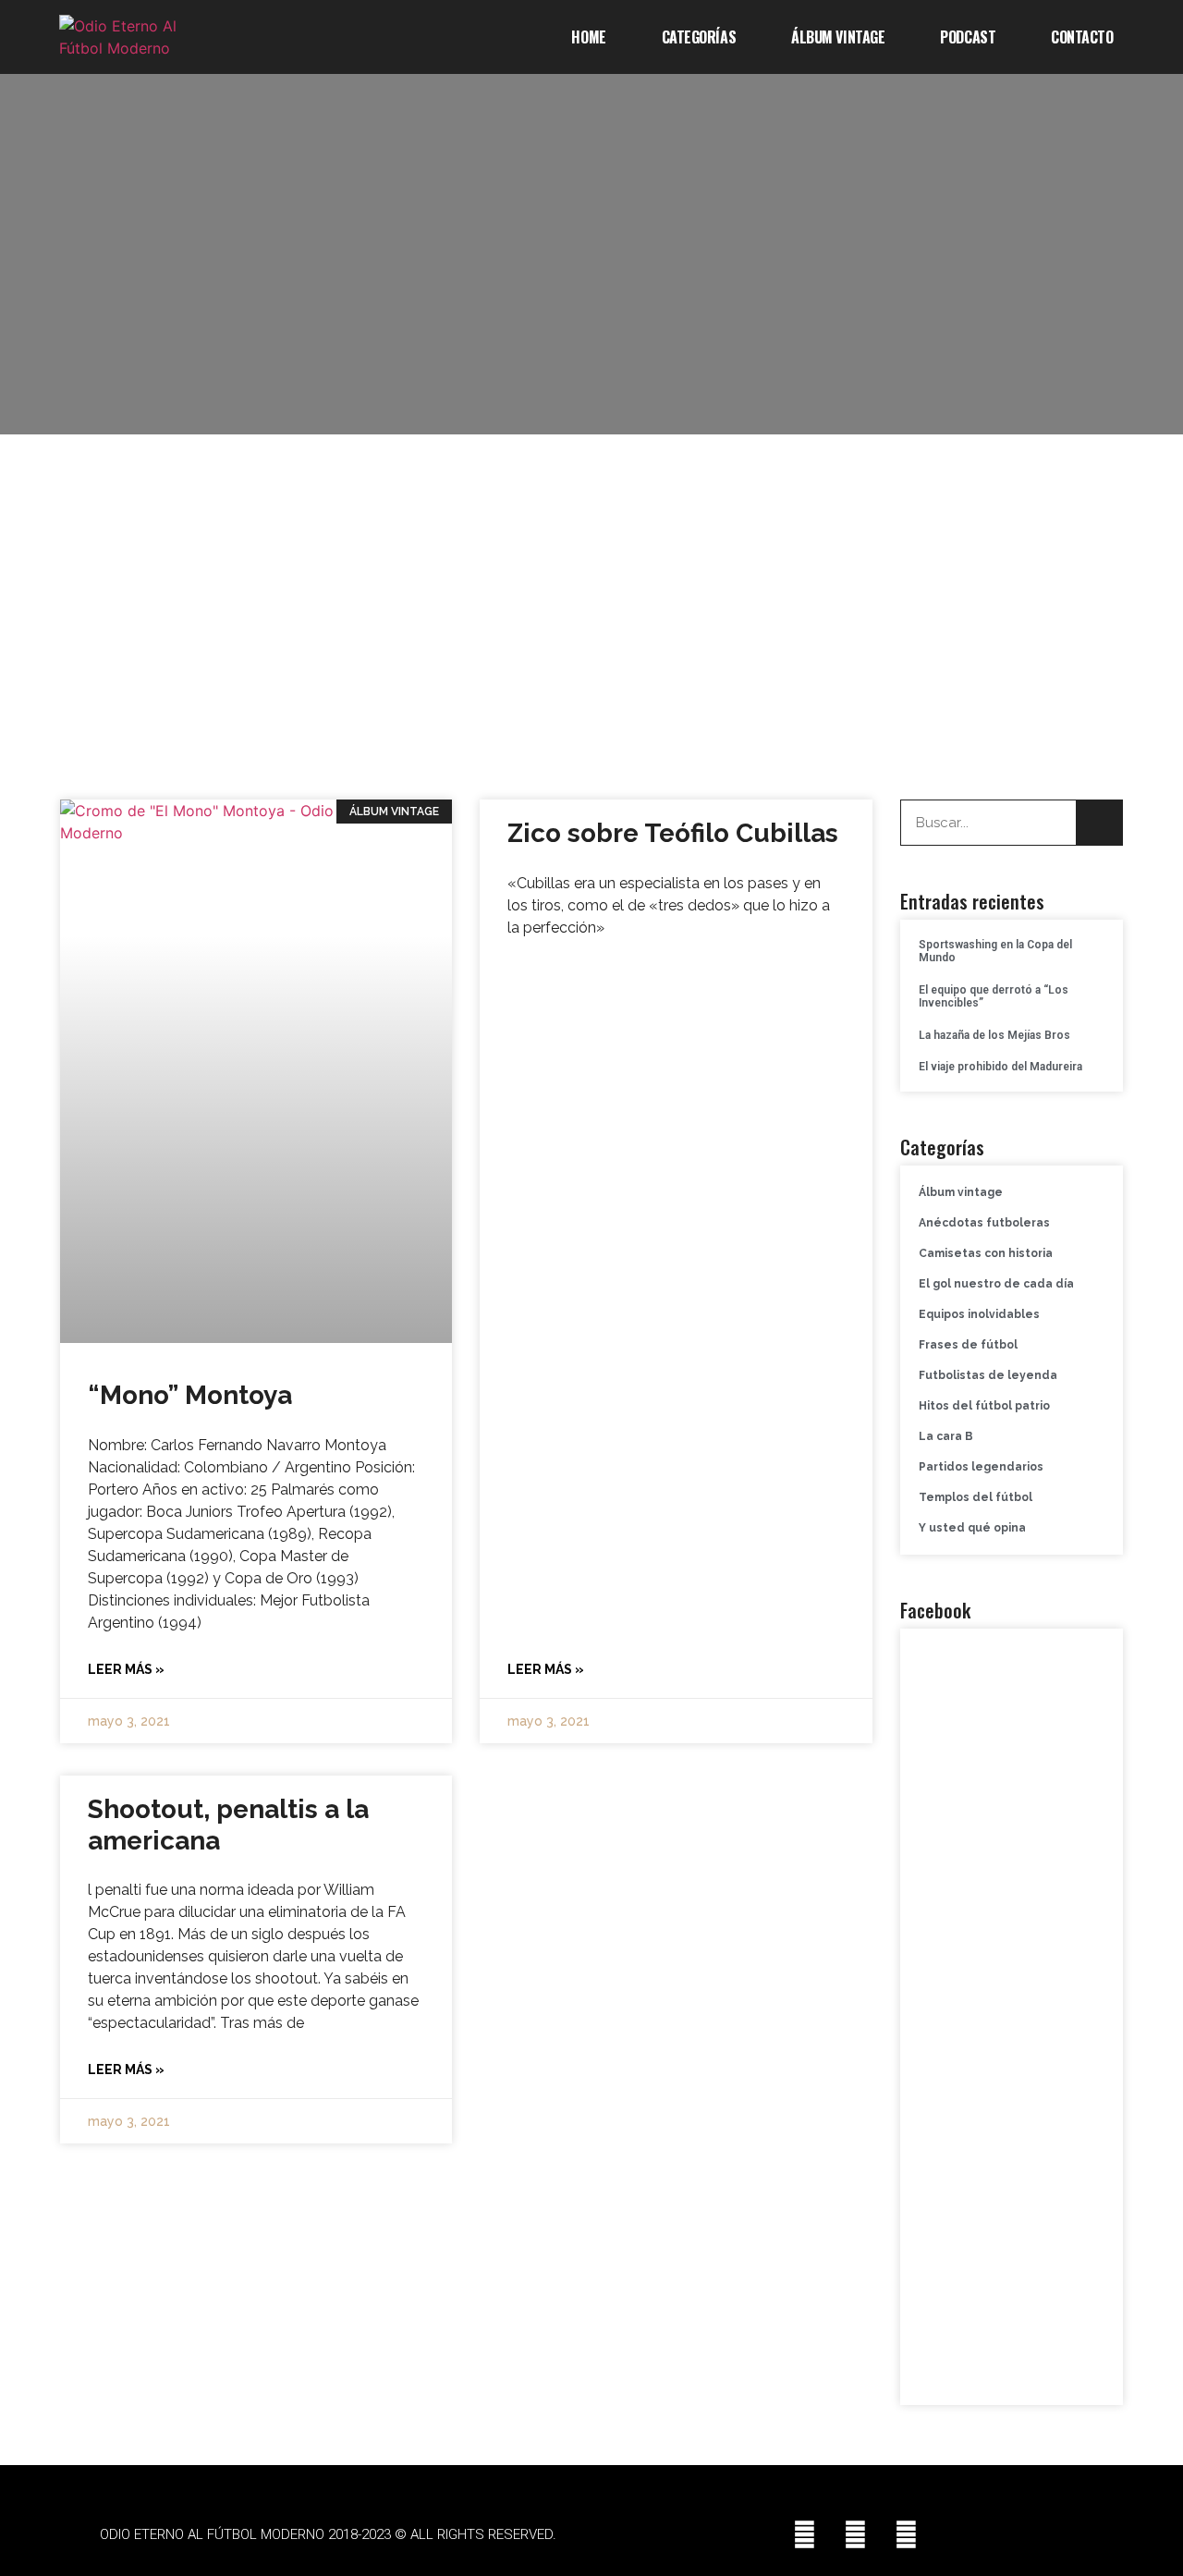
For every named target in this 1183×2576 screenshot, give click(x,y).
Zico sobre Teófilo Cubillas (673, 833)
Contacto (1082, 37)
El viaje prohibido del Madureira (1000, 1067)
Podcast (968, 37)
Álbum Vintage (838, 37)
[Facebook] (804, 2534)
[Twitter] (855, 2534)
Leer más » (126, 1669)
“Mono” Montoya (190, 1395)
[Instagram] (906, 2534)
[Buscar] (1099, 823)
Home (588, 37)
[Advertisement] (591, 610)
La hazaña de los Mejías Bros (994, 1035)
